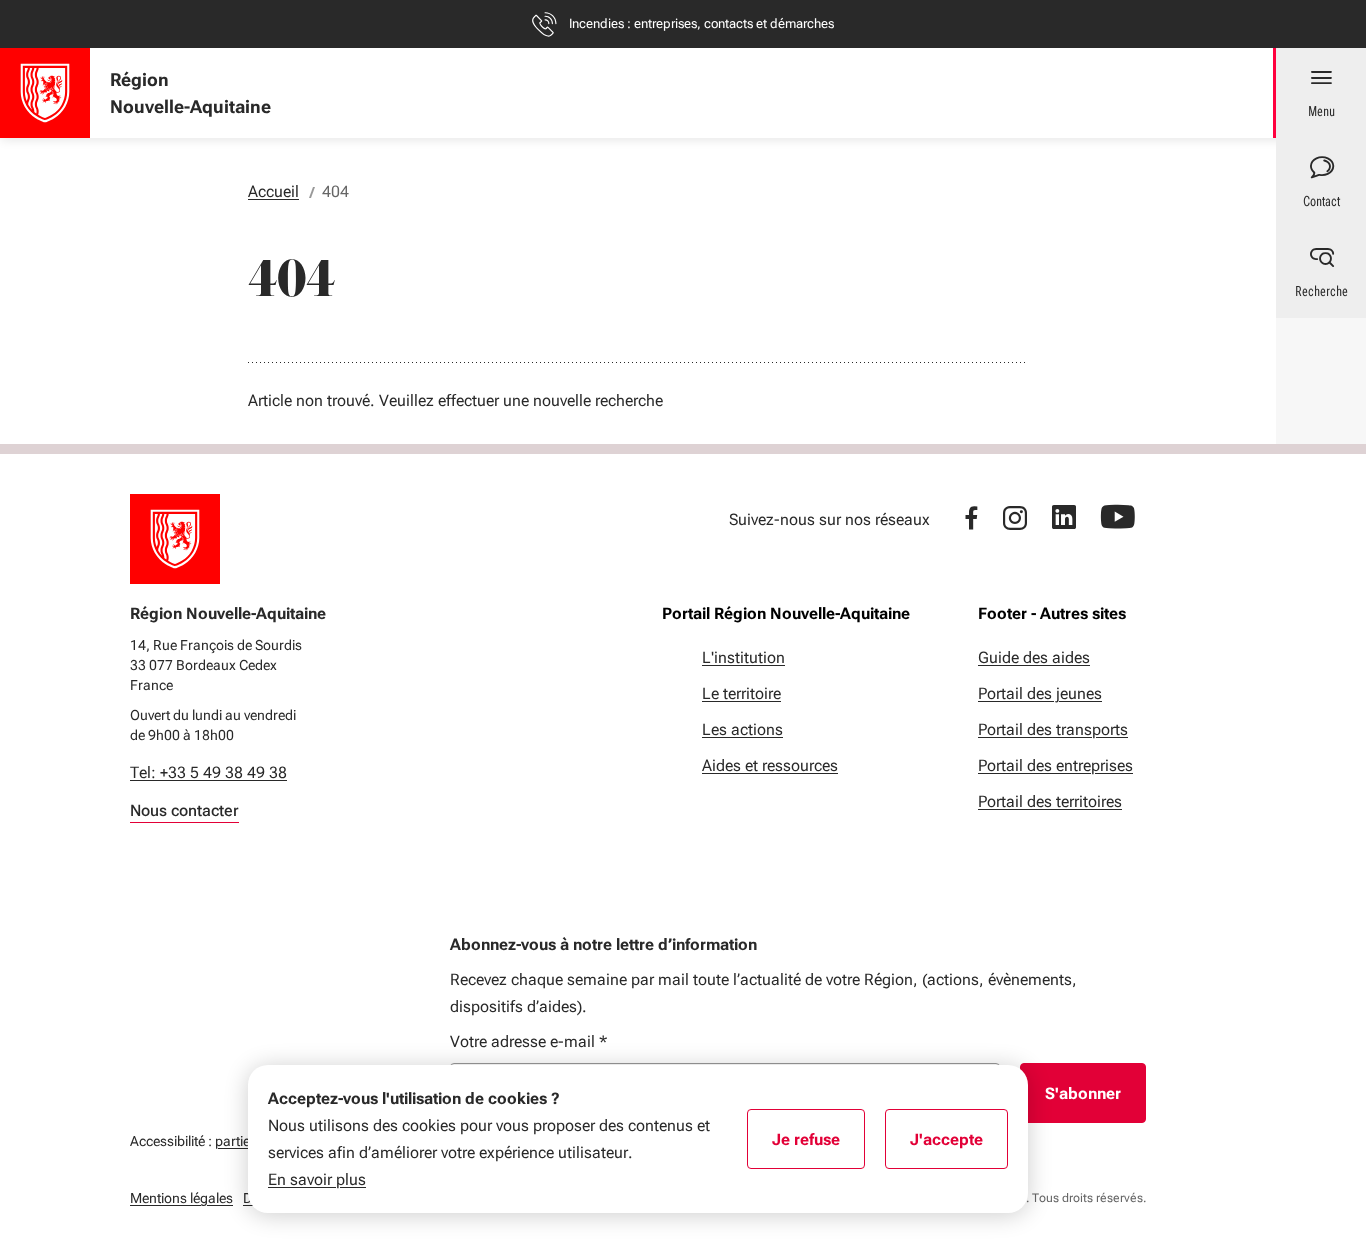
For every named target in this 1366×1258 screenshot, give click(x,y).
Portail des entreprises (1055, 765)
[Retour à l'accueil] (175, 539)
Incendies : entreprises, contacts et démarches (701, 23)
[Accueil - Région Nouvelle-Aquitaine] (45, 93)
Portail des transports (1053, 729)
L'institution (743, 657)
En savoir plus (317, 1179)
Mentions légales (181, 1198)
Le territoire (741, 693)
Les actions (742, 729)
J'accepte (959, 1146)
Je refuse (818, 1146)
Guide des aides (1034, 657)
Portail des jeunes (1040, 693)
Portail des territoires (1050, 801)
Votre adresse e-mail (528, 1041)
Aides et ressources (770, 765)
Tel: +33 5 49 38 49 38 (208, 772)
